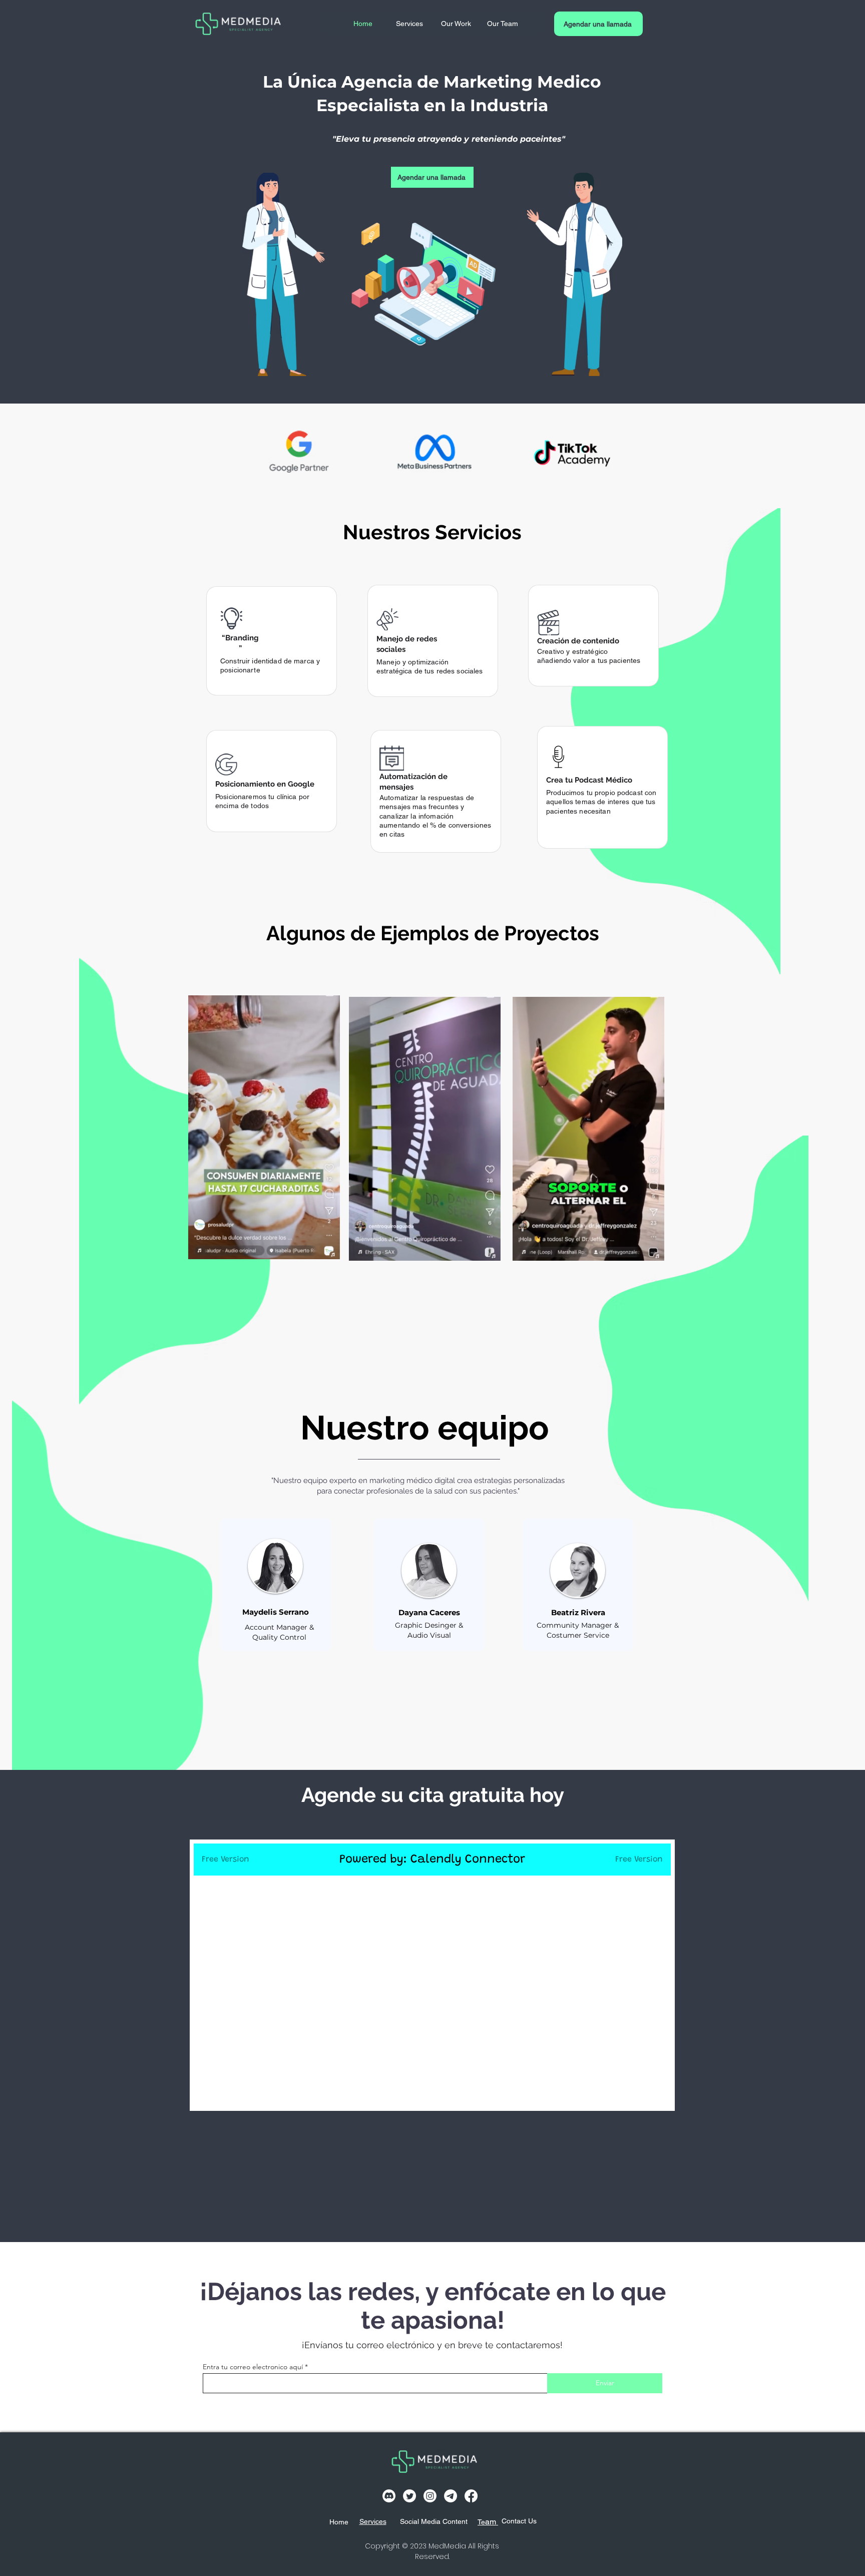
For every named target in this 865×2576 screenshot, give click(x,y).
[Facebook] (471, 2496)
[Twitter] (409, 2496)
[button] (327, 1248)
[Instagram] (430, 2496)
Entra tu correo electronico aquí (253, 2367)
